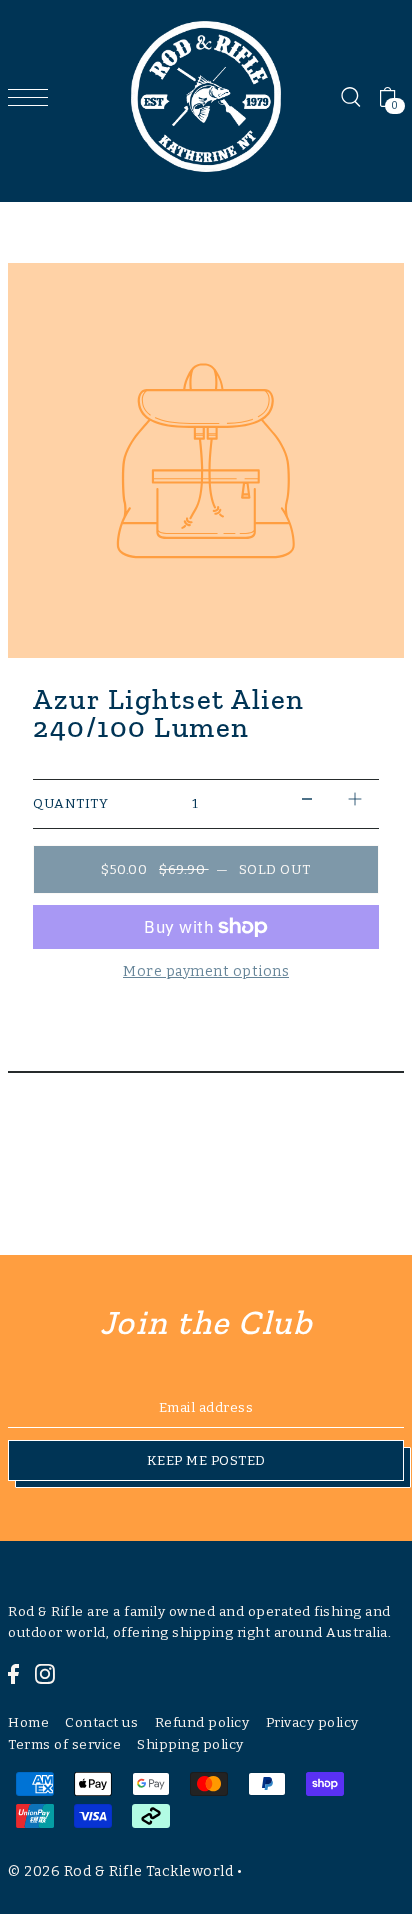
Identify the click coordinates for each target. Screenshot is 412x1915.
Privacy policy (312, 1722)
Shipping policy (190, 1744)
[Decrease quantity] (307, 799)
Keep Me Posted (206, 1460)
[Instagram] (45, 1674)
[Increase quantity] (355, 799)
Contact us (101, 1722)
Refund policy (202, 1722)
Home (28, 1722)
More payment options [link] (206, 971)
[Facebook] (13, 1674)
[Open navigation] (33, 97)
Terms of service (64, 1744)
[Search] (350, 97)
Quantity (70, 803)
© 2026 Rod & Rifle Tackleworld (120, 1871)
